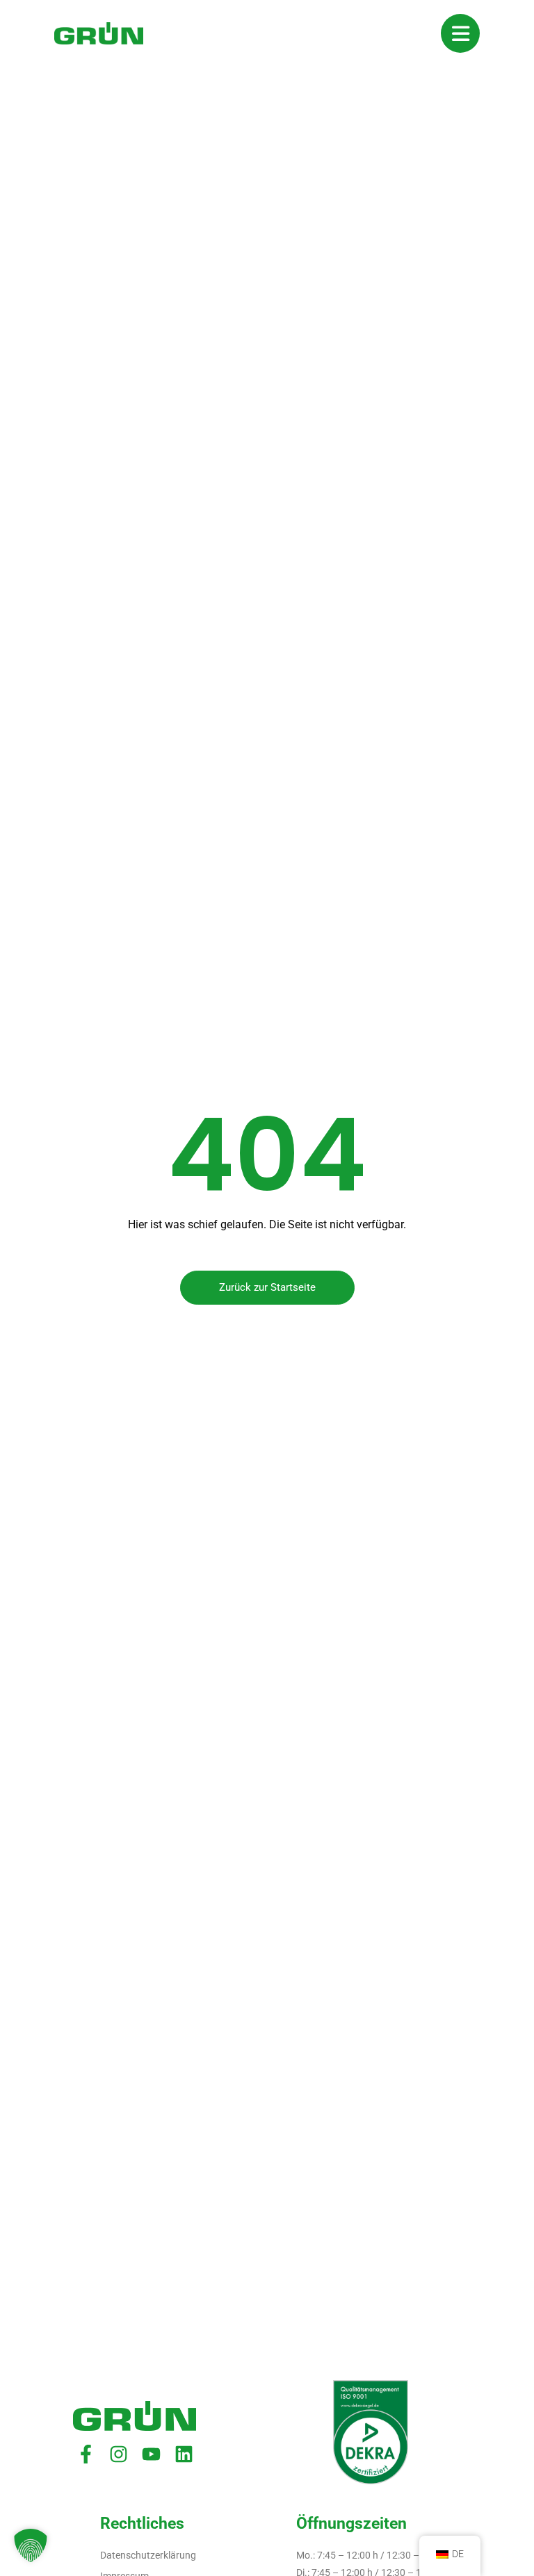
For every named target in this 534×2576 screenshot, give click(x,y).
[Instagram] (119, 2454)
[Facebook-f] (86, 2454)
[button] (31, 2545)
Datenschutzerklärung (148, 2555)
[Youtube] (151, 2454)
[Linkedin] (184, 2454)
